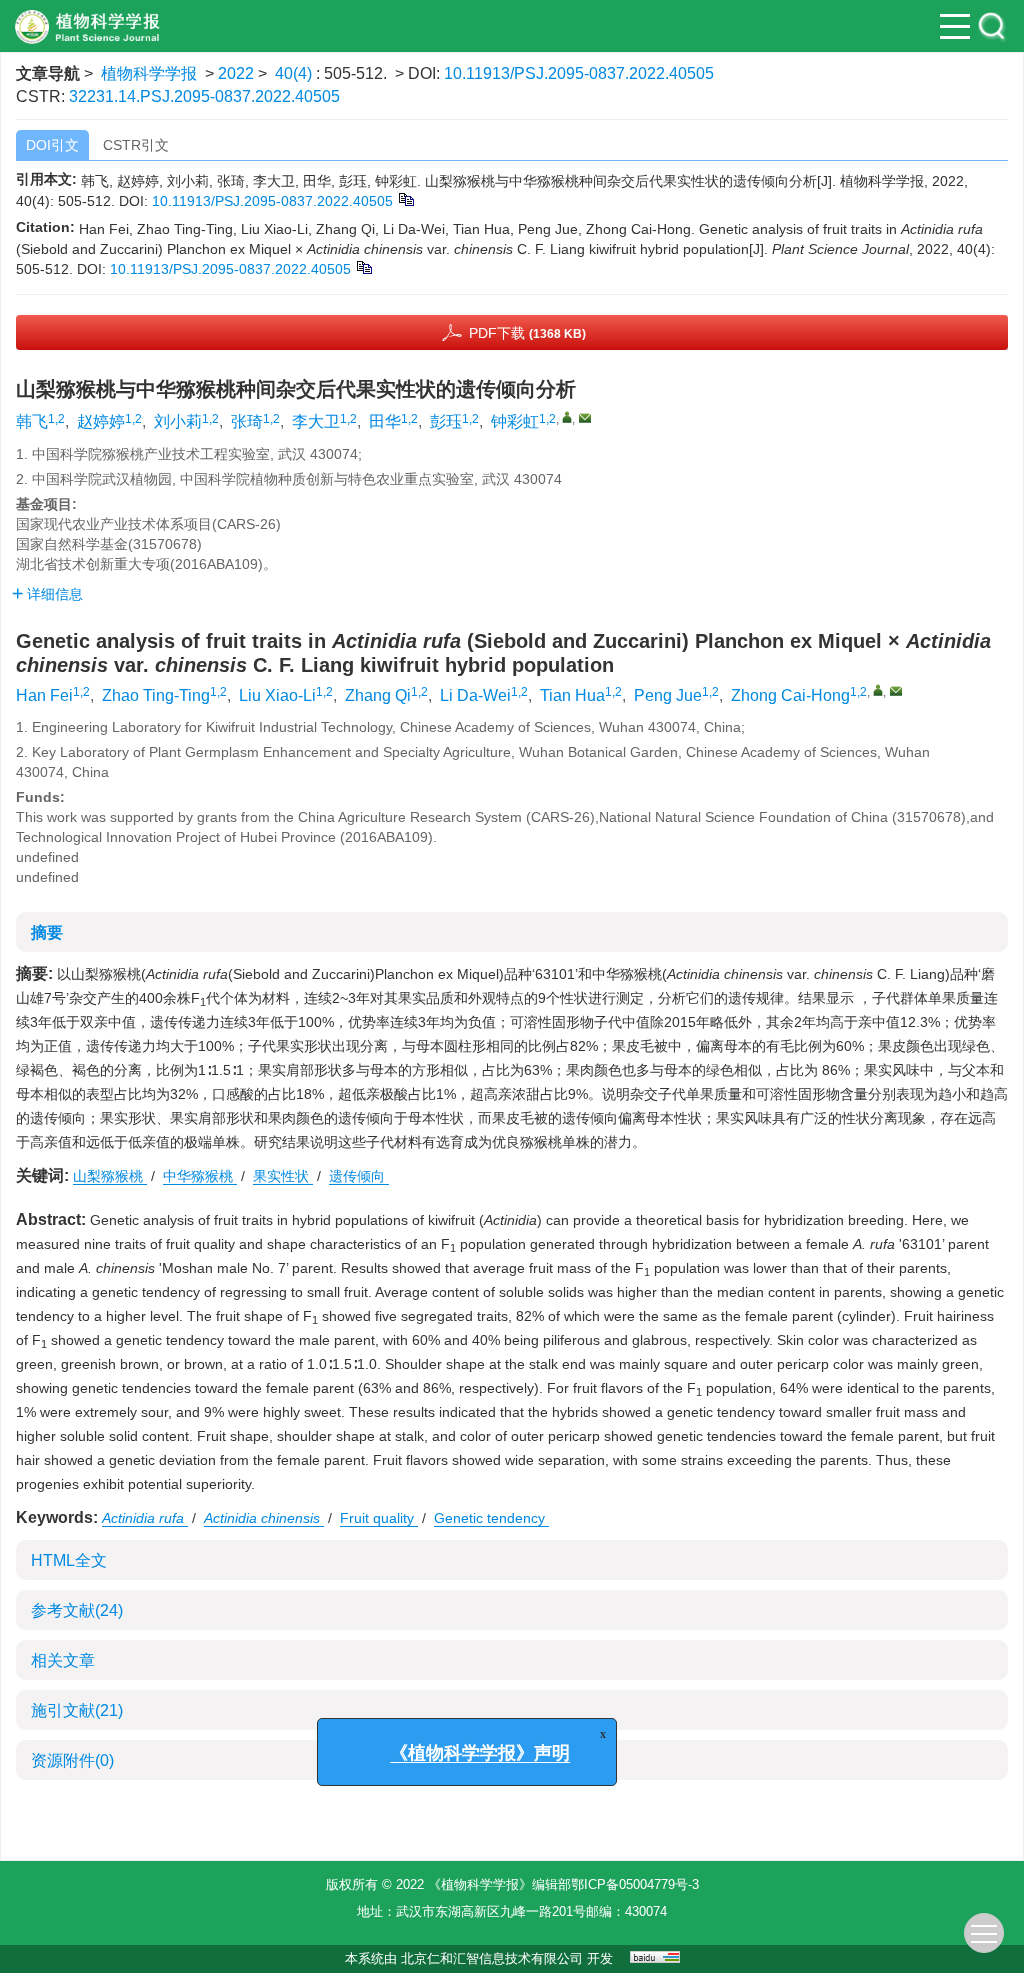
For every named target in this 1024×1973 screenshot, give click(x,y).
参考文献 (77, 1610)
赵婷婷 (101, 421)
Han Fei (44, 695)
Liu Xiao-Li (277, 695)
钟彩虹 (515, 421)
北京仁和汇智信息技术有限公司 (492, 1958)
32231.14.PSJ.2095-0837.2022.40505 (204, 96)
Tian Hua (572, 695)
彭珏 (446, 421)
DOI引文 (52, 145)
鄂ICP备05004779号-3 (635, 1884)
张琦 (247, 421)
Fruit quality (379, 1518)
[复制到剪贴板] (405, 198)
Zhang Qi (378, 695)
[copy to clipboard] (363, 266)
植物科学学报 (149, 73)
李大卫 (316, 421)
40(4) (295, 73)
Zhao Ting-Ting (156, 695)
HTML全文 (69, 1560)
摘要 (47, 932)
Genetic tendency (491, 1518)
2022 (236, 73)
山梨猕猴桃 (110, 1176)
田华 (385, 421)
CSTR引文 (136, 145)
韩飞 (32, 421)
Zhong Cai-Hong (790, 695)
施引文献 (77, 1710)
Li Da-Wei (475, 695)
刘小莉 (178, 421)
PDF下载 (527, 333)
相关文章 (63, 1660)
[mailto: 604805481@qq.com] (896, 691)
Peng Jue (668, 695)
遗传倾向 (359, 1176)
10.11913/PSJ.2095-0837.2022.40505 (579, 73)
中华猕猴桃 (200, 1176)
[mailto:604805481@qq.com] (585, 418)
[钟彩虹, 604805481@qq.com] (567, 417)
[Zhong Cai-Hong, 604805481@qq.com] (878, 690)
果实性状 (283, 1176)
